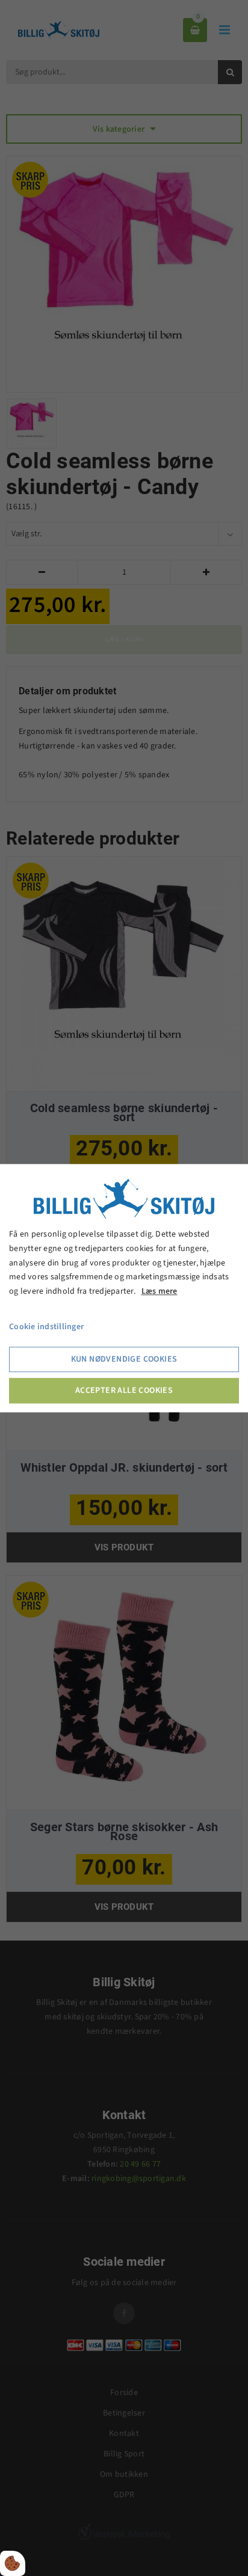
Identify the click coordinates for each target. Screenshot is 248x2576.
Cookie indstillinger (46, 1327)
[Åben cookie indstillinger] (13, 2563)
